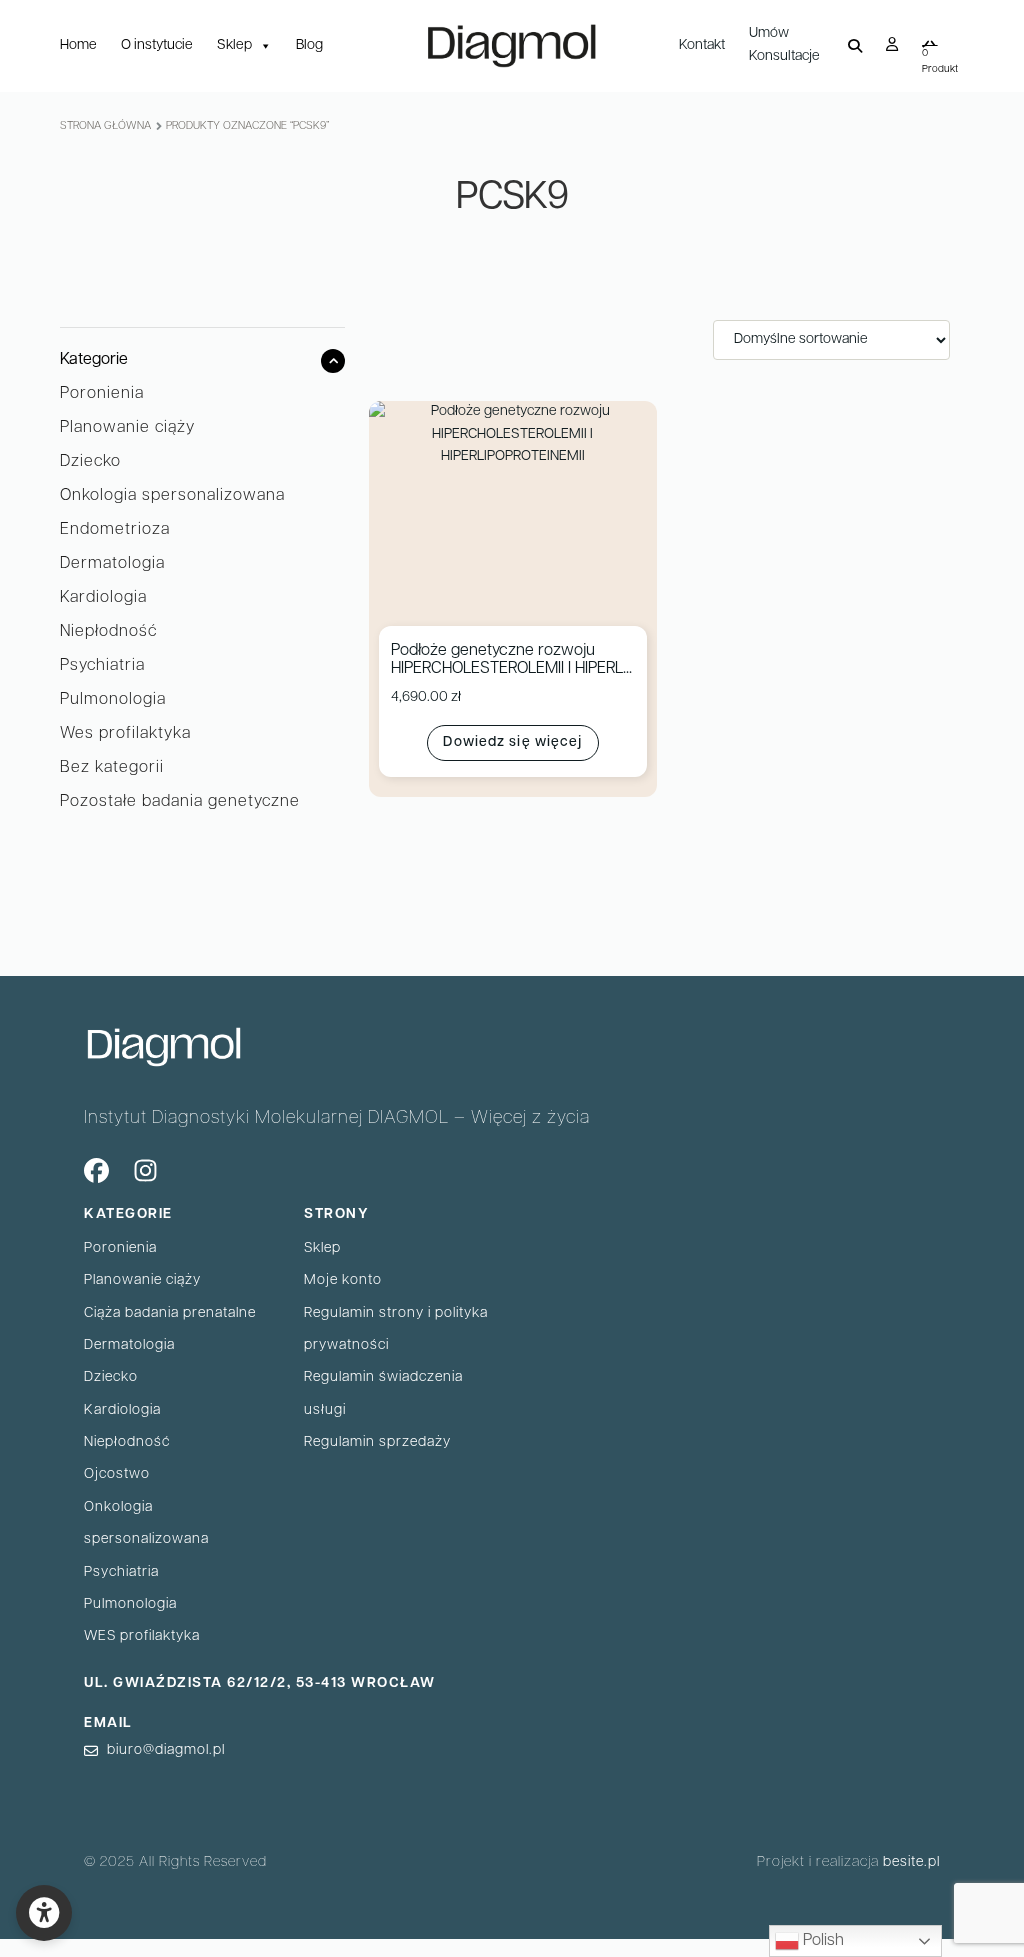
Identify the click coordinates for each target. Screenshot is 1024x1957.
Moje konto (343, 1280)
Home (78, 45)
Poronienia (102, 394)
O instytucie (157, 45)
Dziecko (90, 462)
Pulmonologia (113, 700)
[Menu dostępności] (44, 1913)
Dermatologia (112, 564)
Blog (309, 45)
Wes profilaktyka (125, 734)
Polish (821, 1941)
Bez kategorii (112, 768)
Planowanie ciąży (127, 428)
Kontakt (702, 45)
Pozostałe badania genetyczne (180, 802)
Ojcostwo (117, 1474)
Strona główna (105, 126)
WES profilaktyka (142, 1636)
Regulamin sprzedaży (377, 1442)
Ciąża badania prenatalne (170, 1313)
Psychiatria (102, 666)
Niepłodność (108, 632)
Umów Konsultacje (784, 45)
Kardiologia (103, 598)
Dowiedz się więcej (512, 742)
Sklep (234, 45)
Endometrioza (115, 530)
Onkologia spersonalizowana (172, 496)
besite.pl (911, 1862)
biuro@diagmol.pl (166, 1750)
